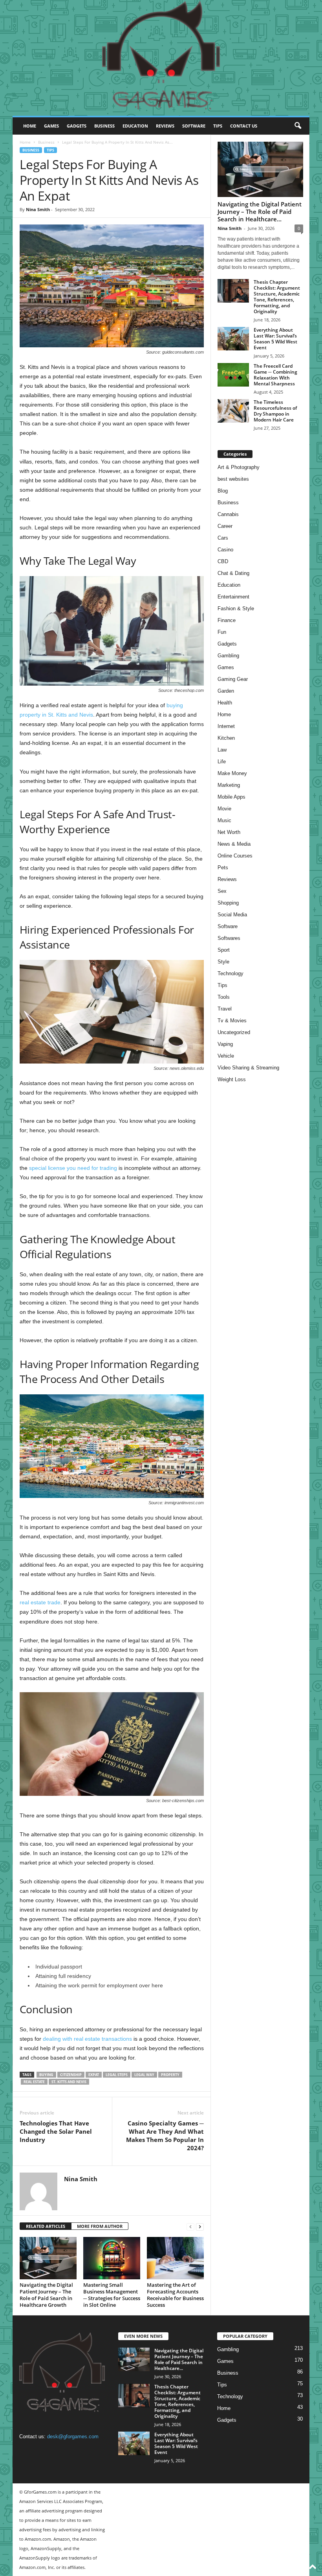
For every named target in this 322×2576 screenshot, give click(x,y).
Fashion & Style (236, 608)
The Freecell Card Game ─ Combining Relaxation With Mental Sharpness (275, 375)
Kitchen (226, 738)
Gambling (228, 656)
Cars (223, 538)
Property (170, 2075)
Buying (46, 2075)
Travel (225, 1009)
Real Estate (34, 2082)
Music (224, 820)
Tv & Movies (232, 1021)
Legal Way (144, 2075)
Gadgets (77, 126)
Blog (223, 491)
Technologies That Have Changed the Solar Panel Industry (56, 2131)
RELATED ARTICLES (46, 2226)
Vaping (225, 1044)
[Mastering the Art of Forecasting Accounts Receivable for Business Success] (175, 2258)
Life (222, 762)
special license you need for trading (73, 1168)
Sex (222, 891)
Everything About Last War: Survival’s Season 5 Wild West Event (275, 339)
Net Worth (229, 832)
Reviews (165, 126)
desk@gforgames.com (73, 2436)
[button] (298, 126)
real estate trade (40, 1602)
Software (194, 126)
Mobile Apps (231, 797)
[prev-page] (190, 2227)
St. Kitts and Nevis (69, 2082)
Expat (94, 2075)
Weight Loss (232, 1079)
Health (225, 703)
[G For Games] (161, 58)
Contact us (244, 126)
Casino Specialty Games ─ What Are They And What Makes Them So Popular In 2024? (165, 2135)
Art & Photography (239, 467)
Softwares (229, 938)
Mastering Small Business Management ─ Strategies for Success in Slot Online (112, 2295)
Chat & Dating (233, 573)
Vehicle (226, 1056)
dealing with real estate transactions (87, 2039)
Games (51, 126)
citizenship (71, 2075)
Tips (218, 126)
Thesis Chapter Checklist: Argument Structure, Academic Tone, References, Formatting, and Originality (277, 297)
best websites (233, 479)
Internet (226, 726)
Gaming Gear (233, 679)
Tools (224, 997)
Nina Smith (38, 209)
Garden (226, 691)
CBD (223, 561)
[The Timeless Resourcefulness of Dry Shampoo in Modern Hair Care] (233, 411)
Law (222, 750)
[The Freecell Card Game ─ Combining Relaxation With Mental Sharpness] (233, 375)
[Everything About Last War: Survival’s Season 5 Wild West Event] (233, 339)
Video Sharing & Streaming (248, 1068)
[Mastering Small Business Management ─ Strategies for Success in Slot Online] (112, 2258)
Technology (231, 973)
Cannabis (228, 514)
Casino (225, 550)
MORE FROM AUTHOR (100, 2226)
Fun (222, 632)
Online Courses (235, 856)
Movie (224, 809)
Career (225, 526)
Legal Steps (117, 2075)
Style (223, 962)
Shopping (228, 903)
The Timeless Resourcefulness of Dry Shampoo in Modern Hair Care (275, 411)
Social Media (232, 915)
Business (104, 126)
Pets (223, 867)
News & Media (234, 844)
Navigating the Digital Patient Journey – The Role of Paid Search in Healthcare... (260, 212)
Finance (227, 620)
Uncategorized (234, 1032)
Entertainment (233, 597)
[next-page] (200, 2227)
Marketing (229, 785)
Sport (224, 950)
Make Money (232, 773)
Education (135, 126)
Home (30, 126)
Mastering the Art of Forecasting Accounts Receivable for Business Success (175, 2295)
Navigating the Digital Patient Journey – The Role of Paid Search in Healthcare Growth (46, 2295)
